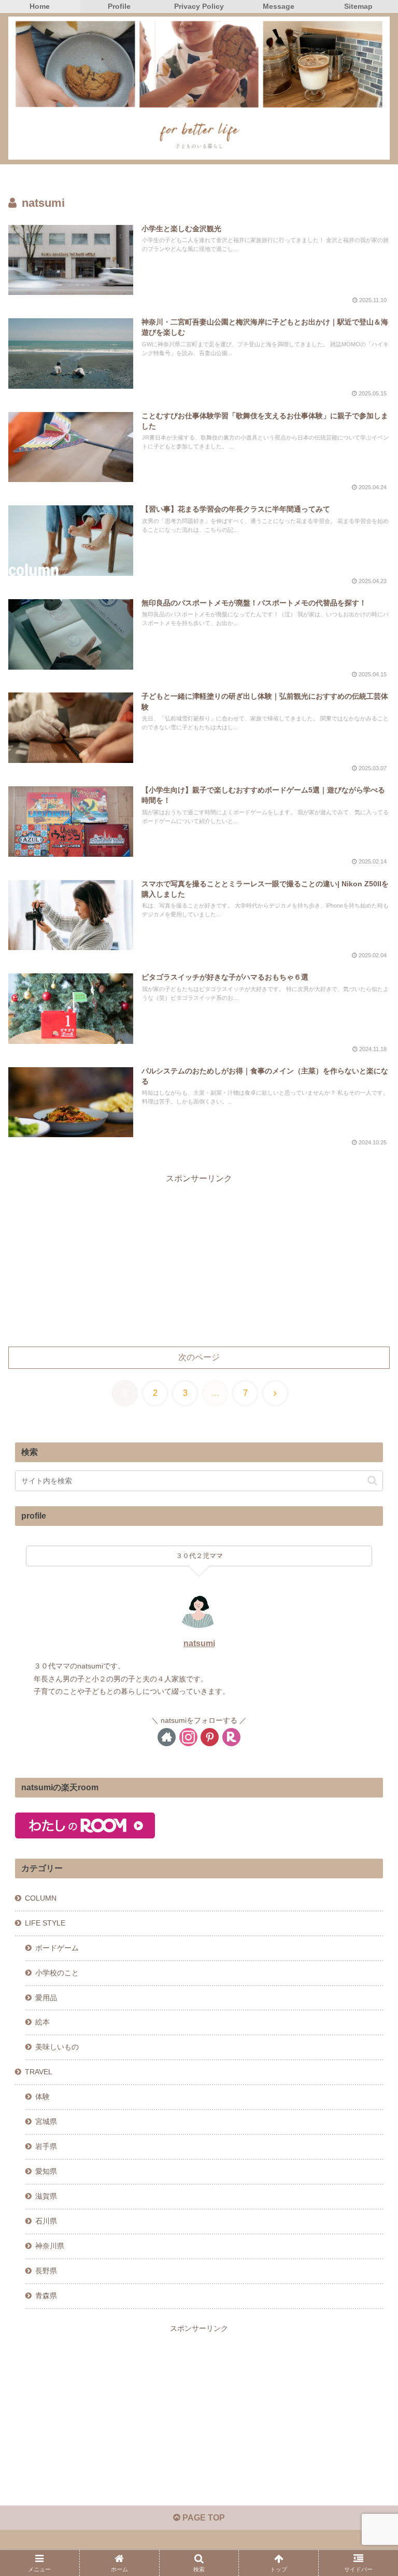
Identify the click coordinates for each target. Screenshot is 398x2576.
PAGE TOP (203, 2518)
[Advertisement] (199, 1259)
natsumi (199, 1643)
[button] (372, 1481)
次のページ (199, 1357)
